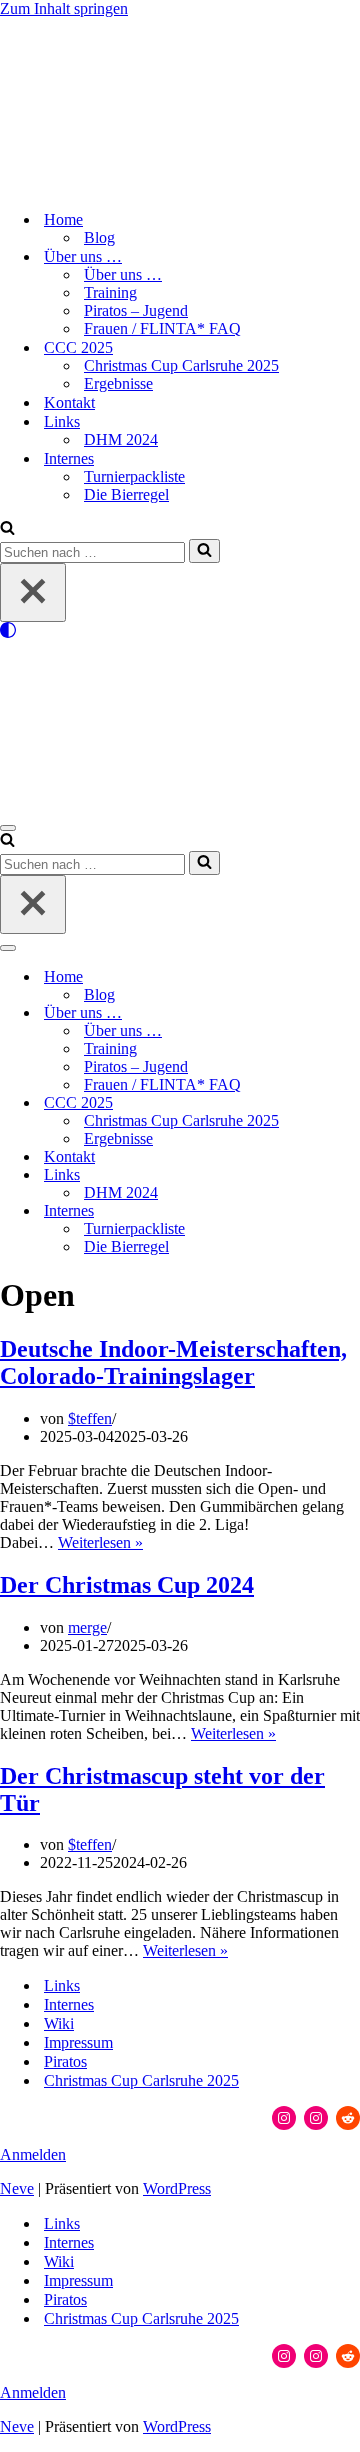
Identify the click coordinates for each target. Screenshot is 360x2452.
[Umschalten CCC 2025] (350, 1103)
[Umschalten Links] (350, 1175)
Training (110, 292)
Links (62, 1985)
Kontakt (69, 402)
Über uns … (123, 274)
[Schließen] (33, 592)
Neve (17, 2188)
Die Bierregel (126, 494)
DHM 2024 (121, 439)
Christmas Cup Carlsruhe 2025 (181, 365)
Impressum (78, 2042)
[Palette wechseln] (180, 630)
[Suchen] (7, 529)
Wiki (59, 2023)
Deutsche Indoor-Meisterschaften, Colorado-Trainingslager (173, 1362)
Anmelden (33, 2154)
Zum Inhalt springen (64, 8)
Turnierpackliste (134, 476)
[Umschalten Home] (350, 977)
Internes (69, 2004)
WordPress (177, 2188)
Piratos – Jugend (136, 310)
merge (87, 1627)
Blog (99, 237)
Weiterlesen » (100, 1542)
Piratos (65, 2061)
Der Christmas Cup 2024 (127, 1585)
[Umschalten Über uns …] (350, 1013)
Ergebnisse (118, 383)
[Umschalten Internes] (350, 1211)
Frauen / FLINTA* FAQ (162, 328)
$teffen (90, 1418)
